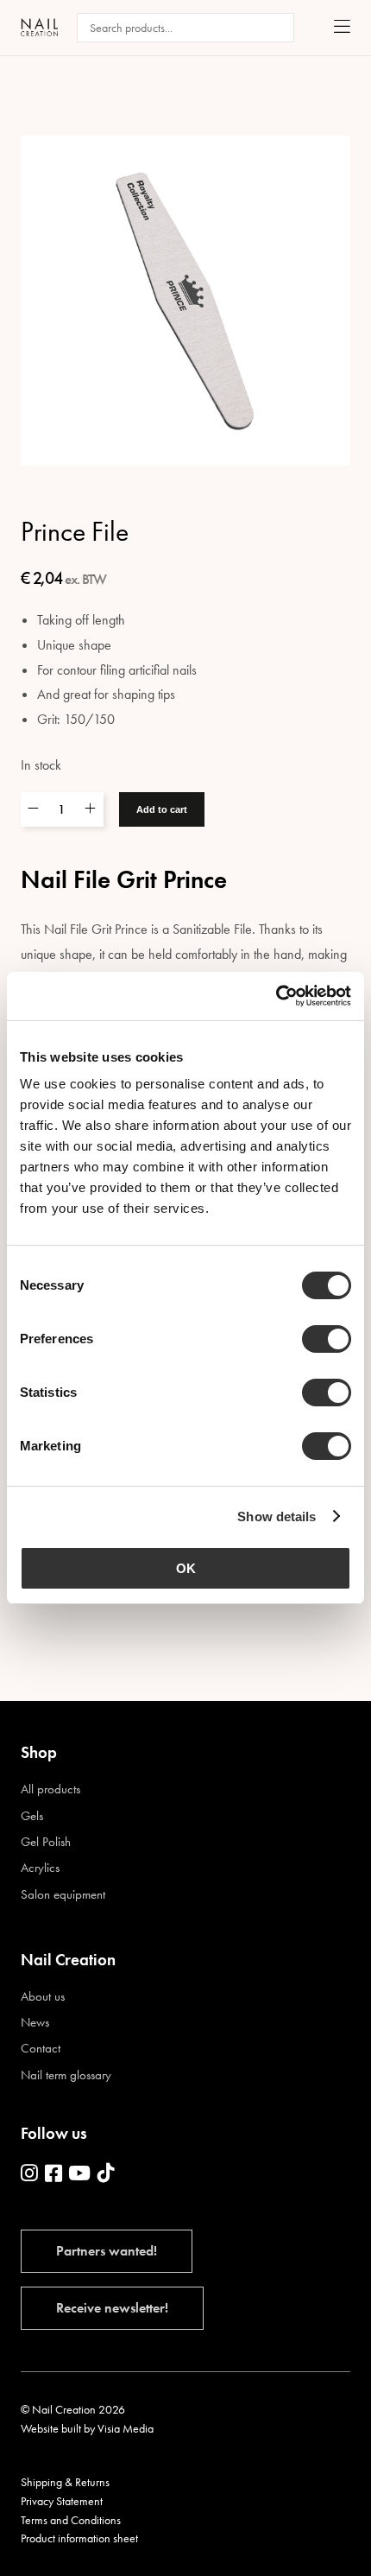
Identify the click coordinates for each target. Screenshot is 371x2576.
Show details (277, 1516)
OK (186, 1568)
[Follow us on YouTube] (79, 2174)
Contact (41, 2049)
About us (43, 1997)
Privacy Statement (62, 2501)
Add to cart (162, 809)
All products (50, 1789)
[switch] (327, 1339)
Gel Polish (46, 1842)
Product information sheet (79, 2538)
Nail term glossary (66, 2075)
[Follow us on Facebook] (53, 2174)
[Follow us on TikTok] (106, 2174)
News (35, 2023)
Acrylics (40, 1868)
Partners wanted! (107, 2251)
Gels (32, 1816)
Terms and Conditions (71, 2520)
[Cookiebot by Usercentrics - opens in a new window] (276, 996)
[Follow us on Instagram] (29, 2174)
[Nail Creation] (39, 27)
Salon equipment (63, 1895)
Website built (51, 2428)
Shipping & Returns (65, 2482)
